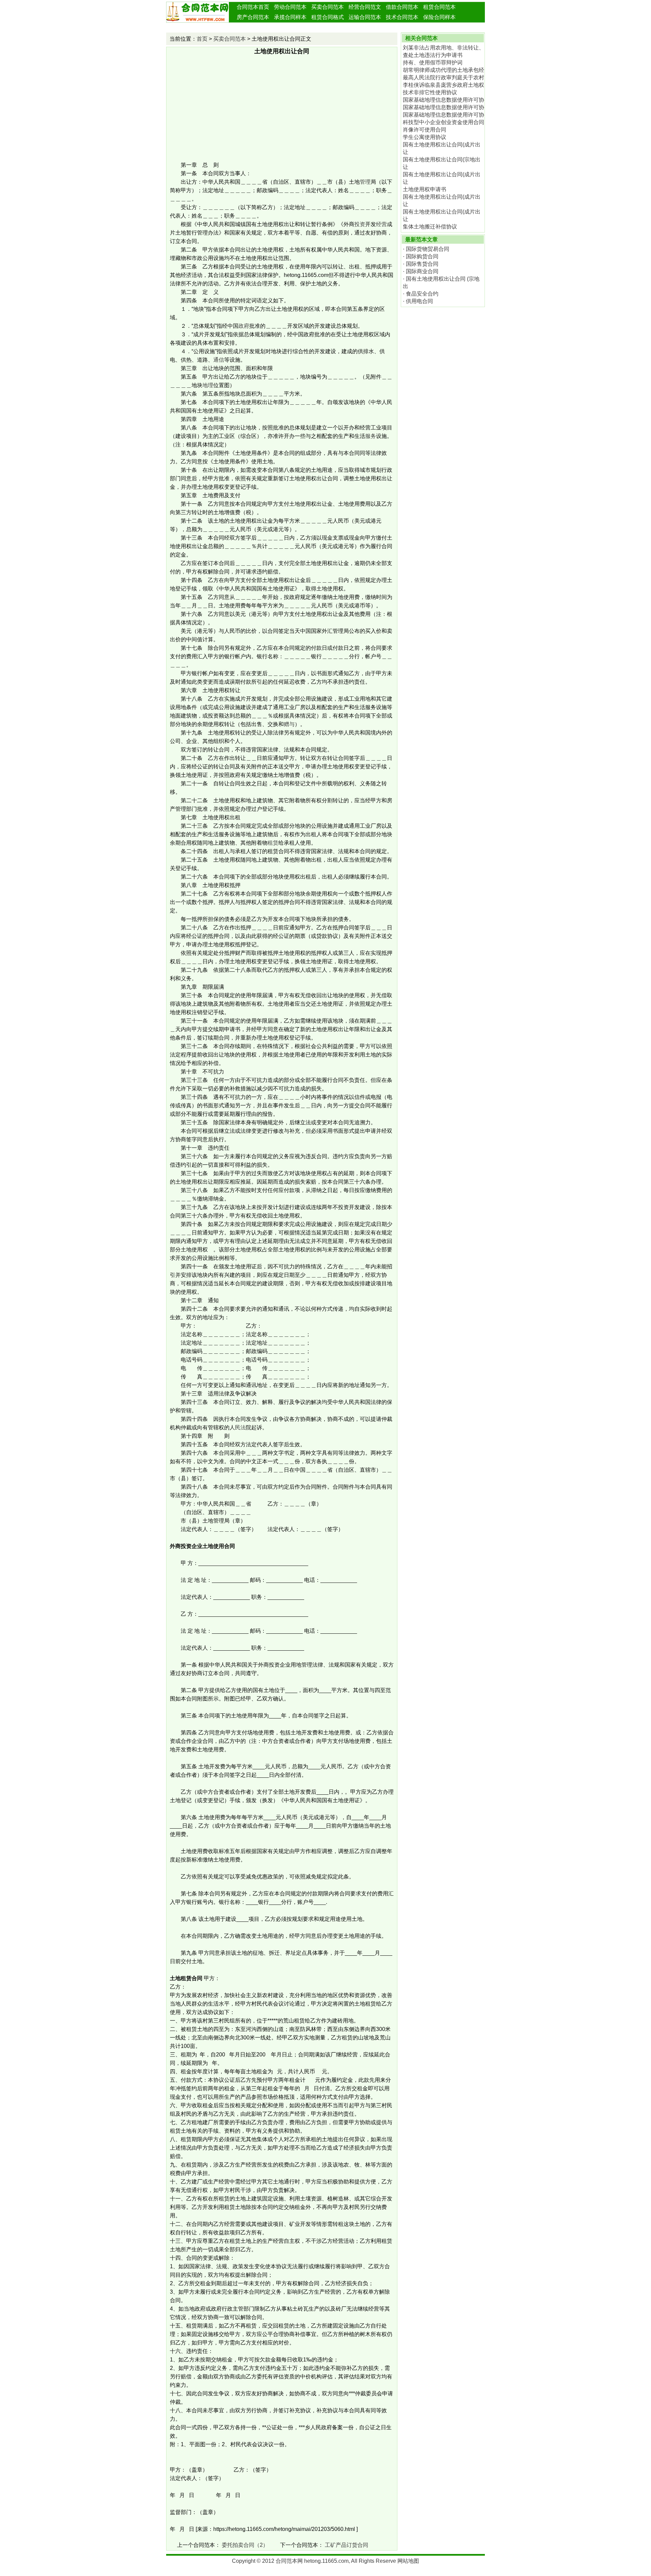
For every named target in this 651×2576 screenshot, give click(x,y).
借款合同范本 (402, 7)
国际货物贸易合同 (428, 249)
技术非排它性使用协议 (430, 92)
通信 (219, 360)
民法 (240, 1427)
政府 (244, 326)
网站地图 (408, 2561)
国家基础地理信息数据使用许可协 (443, 100)
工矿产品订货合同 (347, 2545)
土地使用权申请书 (425, 189)
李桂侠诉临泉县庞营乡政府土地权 (443, 85)
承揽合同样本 (290, 17)
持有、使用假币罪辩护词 (433, 63)
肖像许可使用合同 (425, 130)
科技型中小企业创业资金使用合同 (443, 122)
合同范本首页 (253, 7)
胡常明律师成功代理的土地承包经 (443, 70)
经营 (381, 224)
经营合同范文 (365, 7)
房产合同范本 (253, 17)
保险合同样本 (439, 17)
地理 (208, 385)
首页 (202, 39)
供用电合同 (419, 301)
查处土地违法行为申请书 (433, 55)
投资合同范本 (253, 27)
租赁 (273, 843)
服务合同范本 (328, 27)
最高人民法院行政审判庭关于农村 (443, 77)
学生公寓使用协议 (425, 137)
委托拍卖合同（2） (245, 2545)
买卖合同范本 (328, 7)
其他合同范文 (365, 27)
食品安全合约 (422, 294)
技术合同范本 (402, 17)
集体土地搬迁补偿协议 (430, 227)
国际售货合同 (422, 264)
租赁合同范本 (439, 7)
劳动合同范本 (290, 7)
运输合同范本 (365, 17)
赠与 (289, 724)
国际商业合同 (422, 271)
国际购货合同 (422, 256)
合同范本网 (289, 2561)
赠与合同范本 (290, 27)
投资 (360, 224)
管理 (365, 182)
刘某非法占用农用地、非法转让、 (443, 48)
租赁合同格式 (328, 17)
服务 (371, 436)
